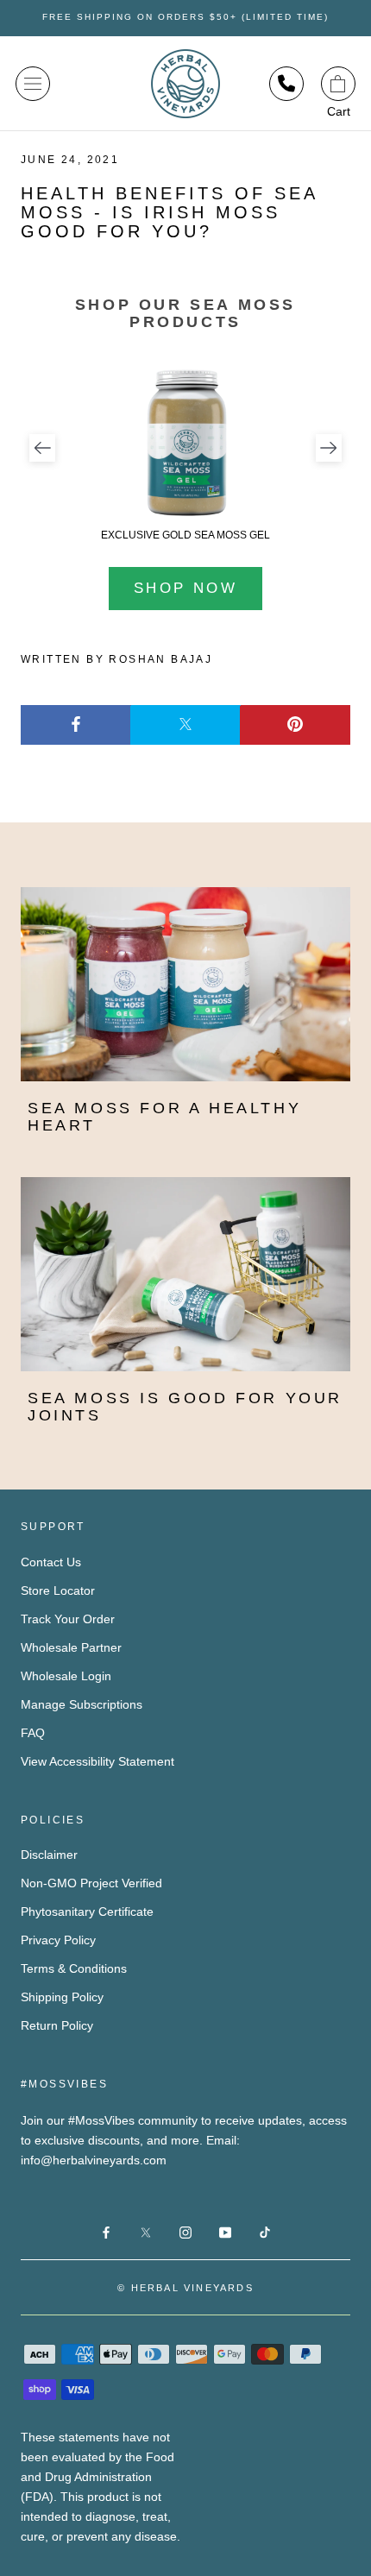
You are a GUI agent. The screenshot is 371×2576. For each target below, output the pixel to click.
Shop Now (185, 588)
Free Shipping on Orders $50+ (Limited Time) (185, 17)
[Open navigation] (33, 84)
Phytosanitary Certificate (87, 1912)
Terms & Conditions (74, 1968)
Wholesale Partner (71, 1647)
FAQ (33, 1733)
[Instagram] (185, 2231)
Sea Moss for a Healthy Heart (164, 1117)
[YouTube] (225, 2231)
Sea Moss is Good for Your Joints (185, 1407)
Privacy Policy (58, 1940)
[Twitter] (185, 725)
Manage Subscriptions (82, 1704)
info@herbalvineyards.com (94, 2160)
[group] (185, 453)
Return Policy (57, 2025)
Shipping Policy (62, 1997)
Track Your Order (68, 1619)
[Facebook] (76, 725)
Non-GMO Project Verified (91, 1883)
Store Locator (58, 1590)
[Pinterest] (295, 725)
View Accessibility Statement (97, 1761)
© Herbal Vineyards (185, 2288)
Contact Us (51, 1562)
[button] (42, 448)
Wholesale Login (66, 1676)
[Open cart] (338, 84)
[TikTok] (265, 2231)
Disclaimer (49, 1855)
